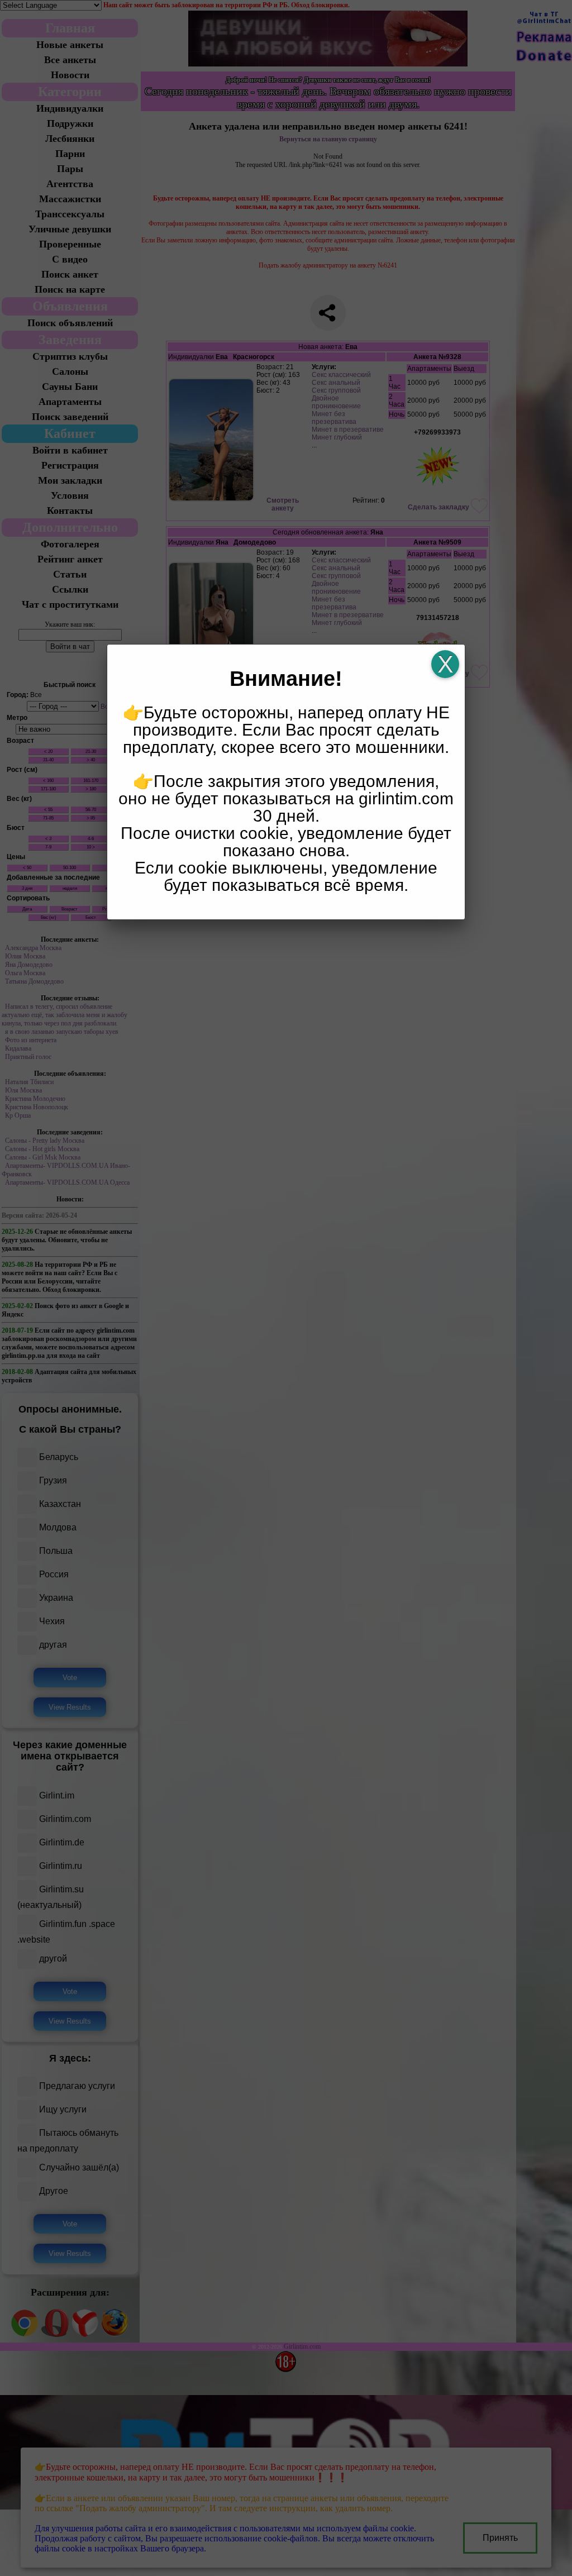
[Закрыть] (445, 664)
